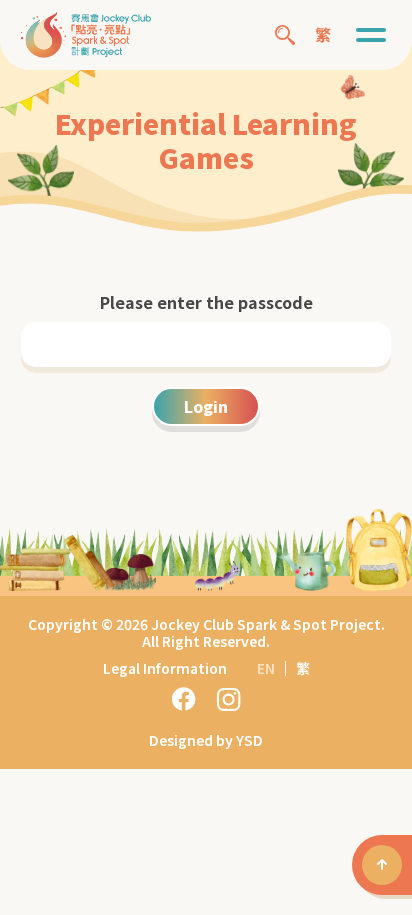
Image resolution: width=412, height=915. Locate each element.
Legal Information (165, 668)
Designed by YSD (206, 740)
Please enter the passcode (206, 302)
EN (266, 668)
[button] (371, 35)
